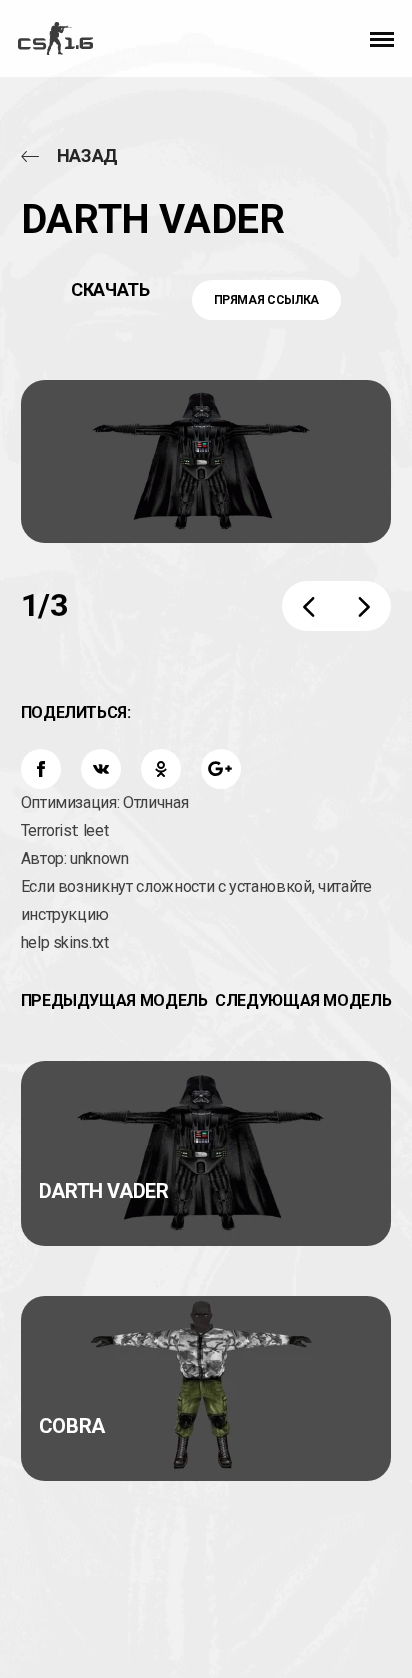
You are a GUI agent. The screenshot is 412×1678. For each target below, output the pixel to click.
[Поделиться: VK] (101, 769)
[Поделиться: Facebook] (41, 769)
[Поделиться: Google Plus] (221, 769)
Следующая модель (303, 1000)
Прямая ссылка (266, 300)
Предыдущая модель (114, 1000)
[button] (382, 38)
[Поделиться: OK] (161, 769)
